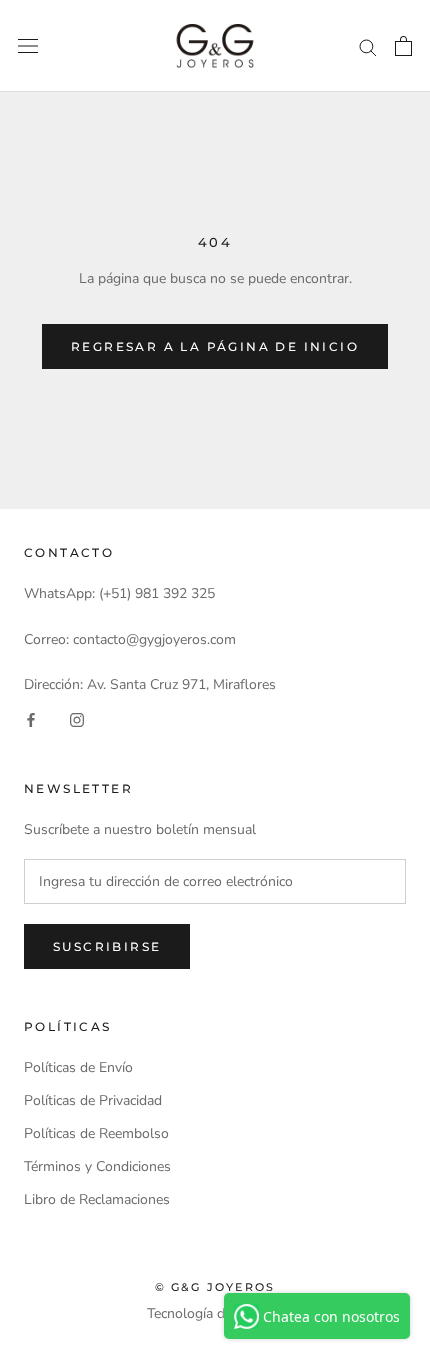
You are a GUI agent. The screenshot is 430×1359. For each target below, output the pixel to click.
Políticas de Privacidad (93, 1100)
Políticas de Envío (78, 1067)
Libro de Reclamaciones (97, 1199)
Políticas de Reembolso (96, 1133)
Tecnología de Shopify (215, 1313)
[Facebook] (31, 718)
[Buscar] (368, 46)
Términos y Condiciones (97, 1166)
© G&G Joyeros (215, 1287)
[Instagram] (77, 718)
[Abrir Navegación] (28, 46)
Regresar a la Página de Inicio (215, 346)
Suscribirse (107, 946)
